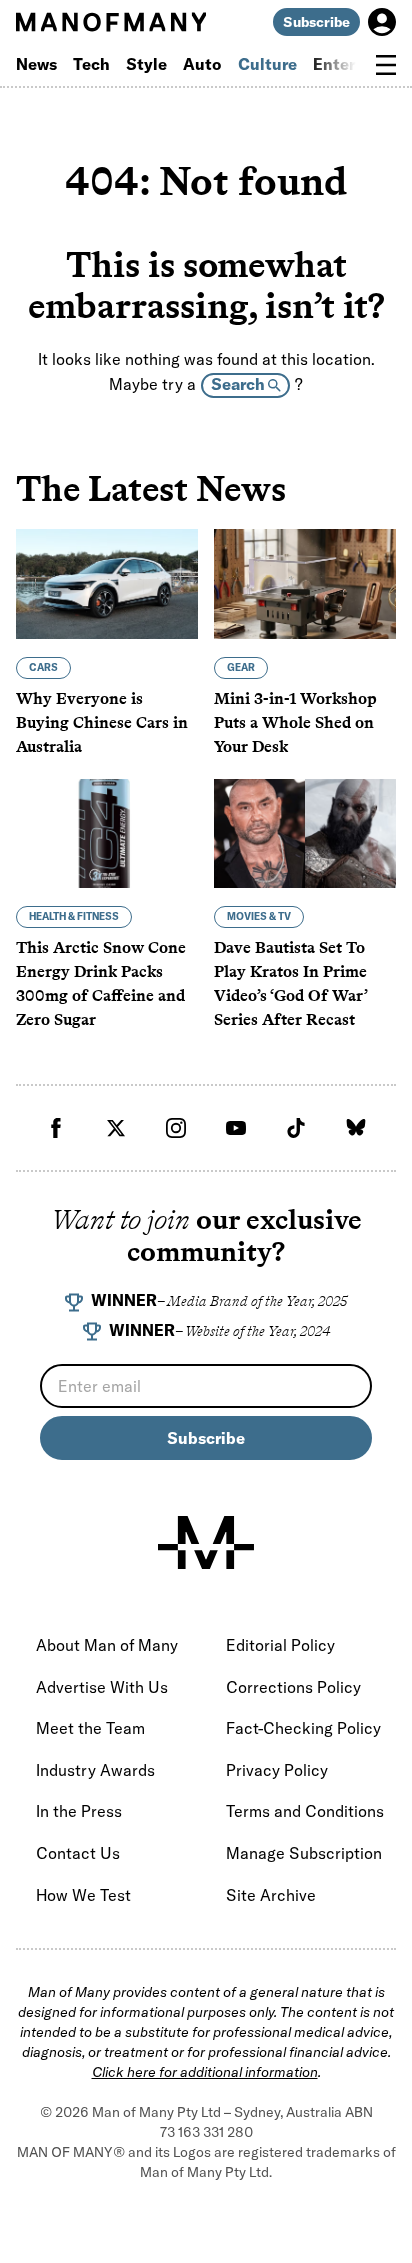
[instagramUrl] (176, 1128)
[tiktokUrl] (296, 1128)
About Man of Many (107, 1645)
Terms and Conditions (305, 1811)
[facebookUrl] (56, 1128)
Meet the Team (90, 1728)
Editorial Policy (280, 1645)
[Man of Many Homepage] (111, 22)
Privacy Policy (277, 1770)
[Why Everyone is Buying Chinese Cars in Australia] (107, 583)
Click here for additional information (205, 2072)
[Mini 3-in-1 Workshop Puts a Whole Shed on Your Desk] (305, 583)
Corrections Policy (293, 1687)
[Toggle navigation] (386, 65)
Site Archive (271, 1895)
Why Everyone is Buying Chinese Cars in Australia (102, 722)
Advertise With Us (102, 1687)
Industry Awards (95, 1770)
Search (239, 384)
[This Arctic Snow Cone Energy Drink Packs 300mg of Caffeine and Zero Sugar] (107, 833)
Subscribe (316, 22)
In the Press (79, 1811)
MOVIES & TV (259, 916)
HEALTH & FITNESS (74, 916)
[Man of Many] (206, 1543)
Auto (202, 64)
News (36, 64)
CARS (43, 667)
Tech (91, 64)
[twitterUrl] (116, 1128)
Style (146, 64)
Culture (267, 64)
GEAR (241, 667)
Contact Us (78, 1853)
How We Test (83, 1895)
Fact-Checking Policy (303, 1728)
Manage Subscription (304, 1853)
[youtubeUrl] (236, 1128)
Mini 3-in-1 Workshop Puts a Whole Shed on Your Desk (295, 722)
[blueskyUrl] (356, 1128)
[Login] (382, 22)
